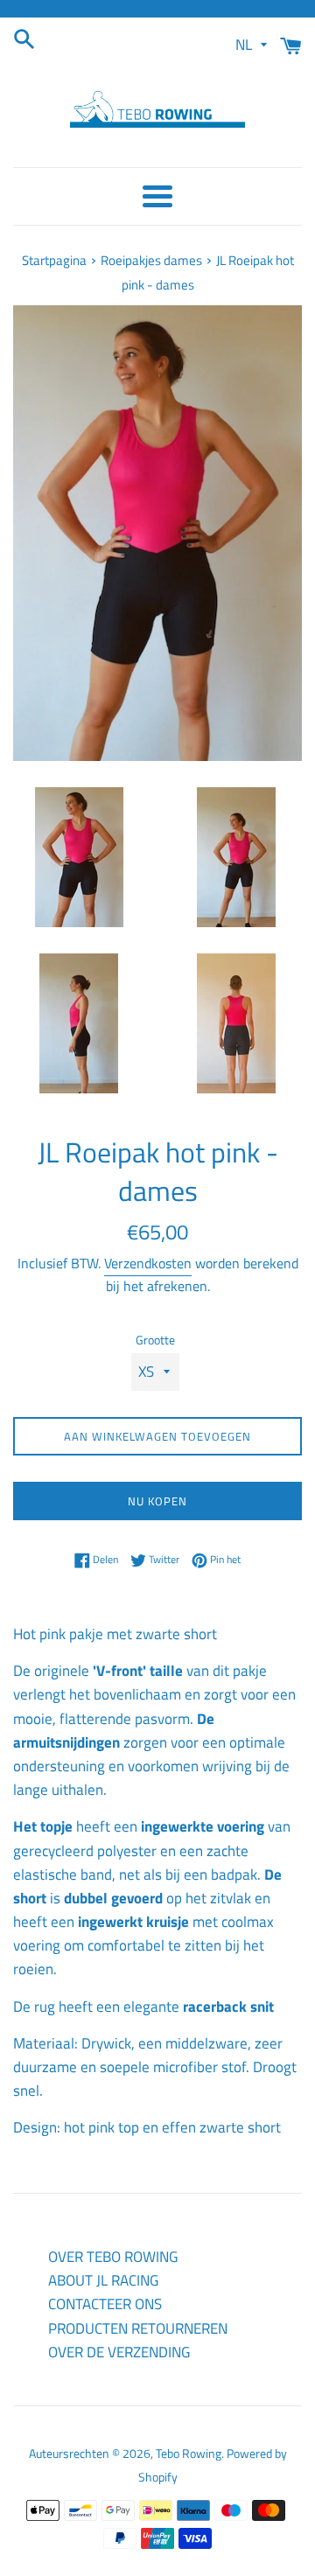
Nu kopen (157, 1501)
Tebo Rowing (189, 2454)
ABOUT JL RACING (103, 2280)
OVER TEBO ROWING (113, 2257)
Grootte (155, 1340)
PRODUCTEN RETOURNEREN (138, 2328)
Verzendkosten (148, 1263)
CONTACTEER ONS (105, 2304)
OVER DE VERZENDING (119, 2352)
